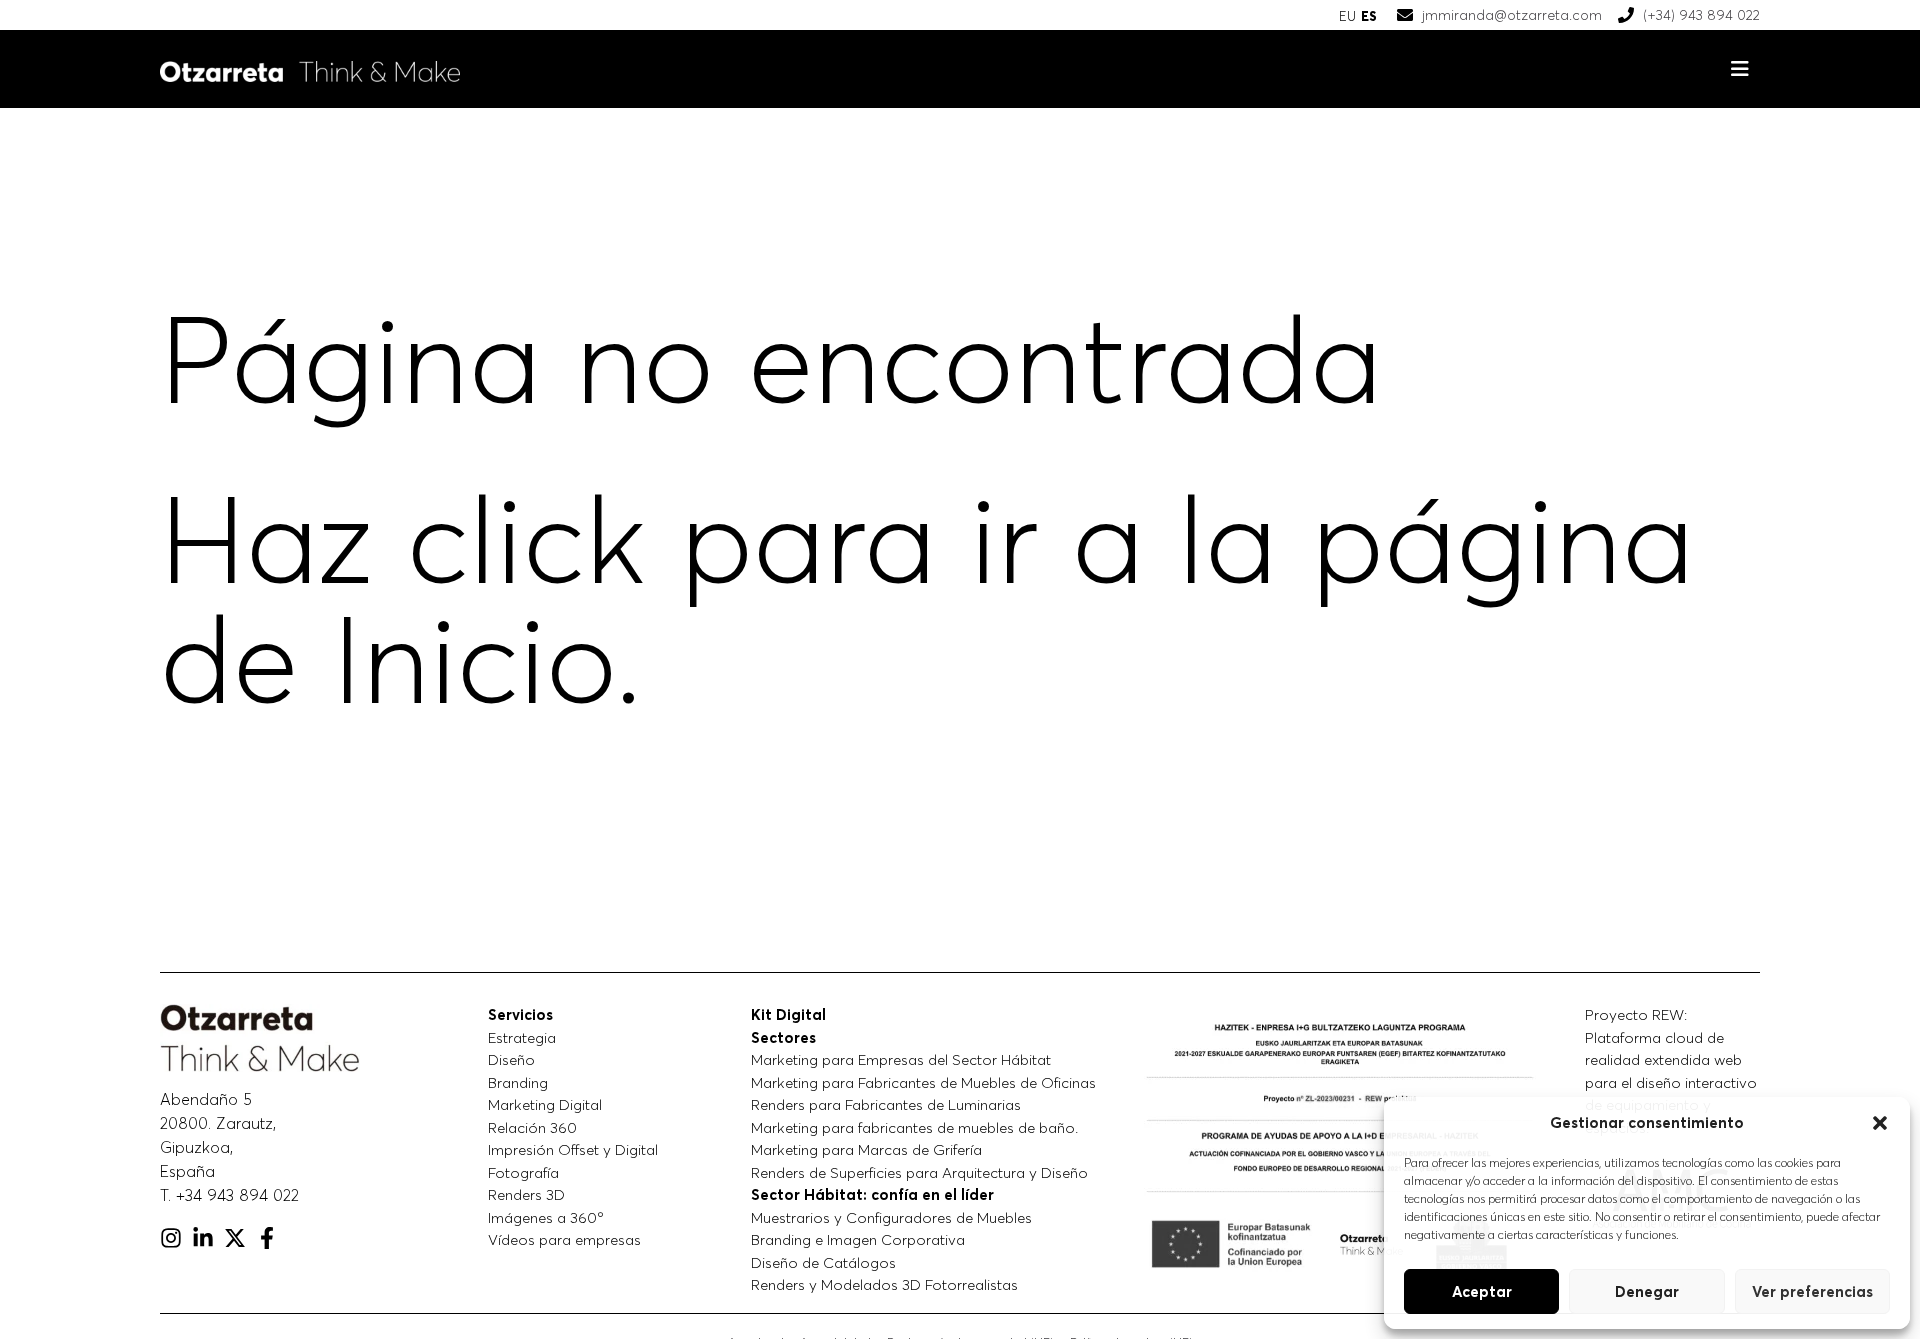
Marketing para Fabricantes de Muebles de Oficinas (923, 1082)
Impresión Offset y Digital (573, 1149)
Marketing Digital (545, 1104)
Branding (518, 1082)
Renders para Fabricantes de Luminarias (886, 1104)
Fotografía (523, 1172)
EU (1347, 16)
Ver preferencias (1812, 1291)
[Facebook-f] (267, 1238)
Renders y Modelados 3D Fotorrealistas (884, 1284)
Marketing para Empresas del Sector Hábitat (901, 1059)
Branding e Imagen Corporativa (858, 1239)
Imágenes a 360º (546, 1217)
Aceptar (1482, 1291)
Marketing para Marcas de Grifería (866, 1149)
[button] (1880, 1123)
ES (1369, 16)
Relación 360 (532, 1127)
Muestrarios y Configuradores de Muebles (891, 1217)
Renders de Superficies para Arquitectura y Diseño (919, 1172)
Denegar (1647, 1291)
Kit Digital (788, 1014)
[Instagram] (171, 1238)
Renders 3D (526, 1194)
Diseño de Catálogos (823, 1262)
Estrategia (522, 1037)
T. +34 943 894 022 (229, 1195)
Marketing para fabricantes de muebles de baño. (914, 1127)
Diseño (511, 1059)
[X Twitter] (235, 1238)
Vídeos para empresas (564, 1239)
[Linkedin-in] (203, 1238)
